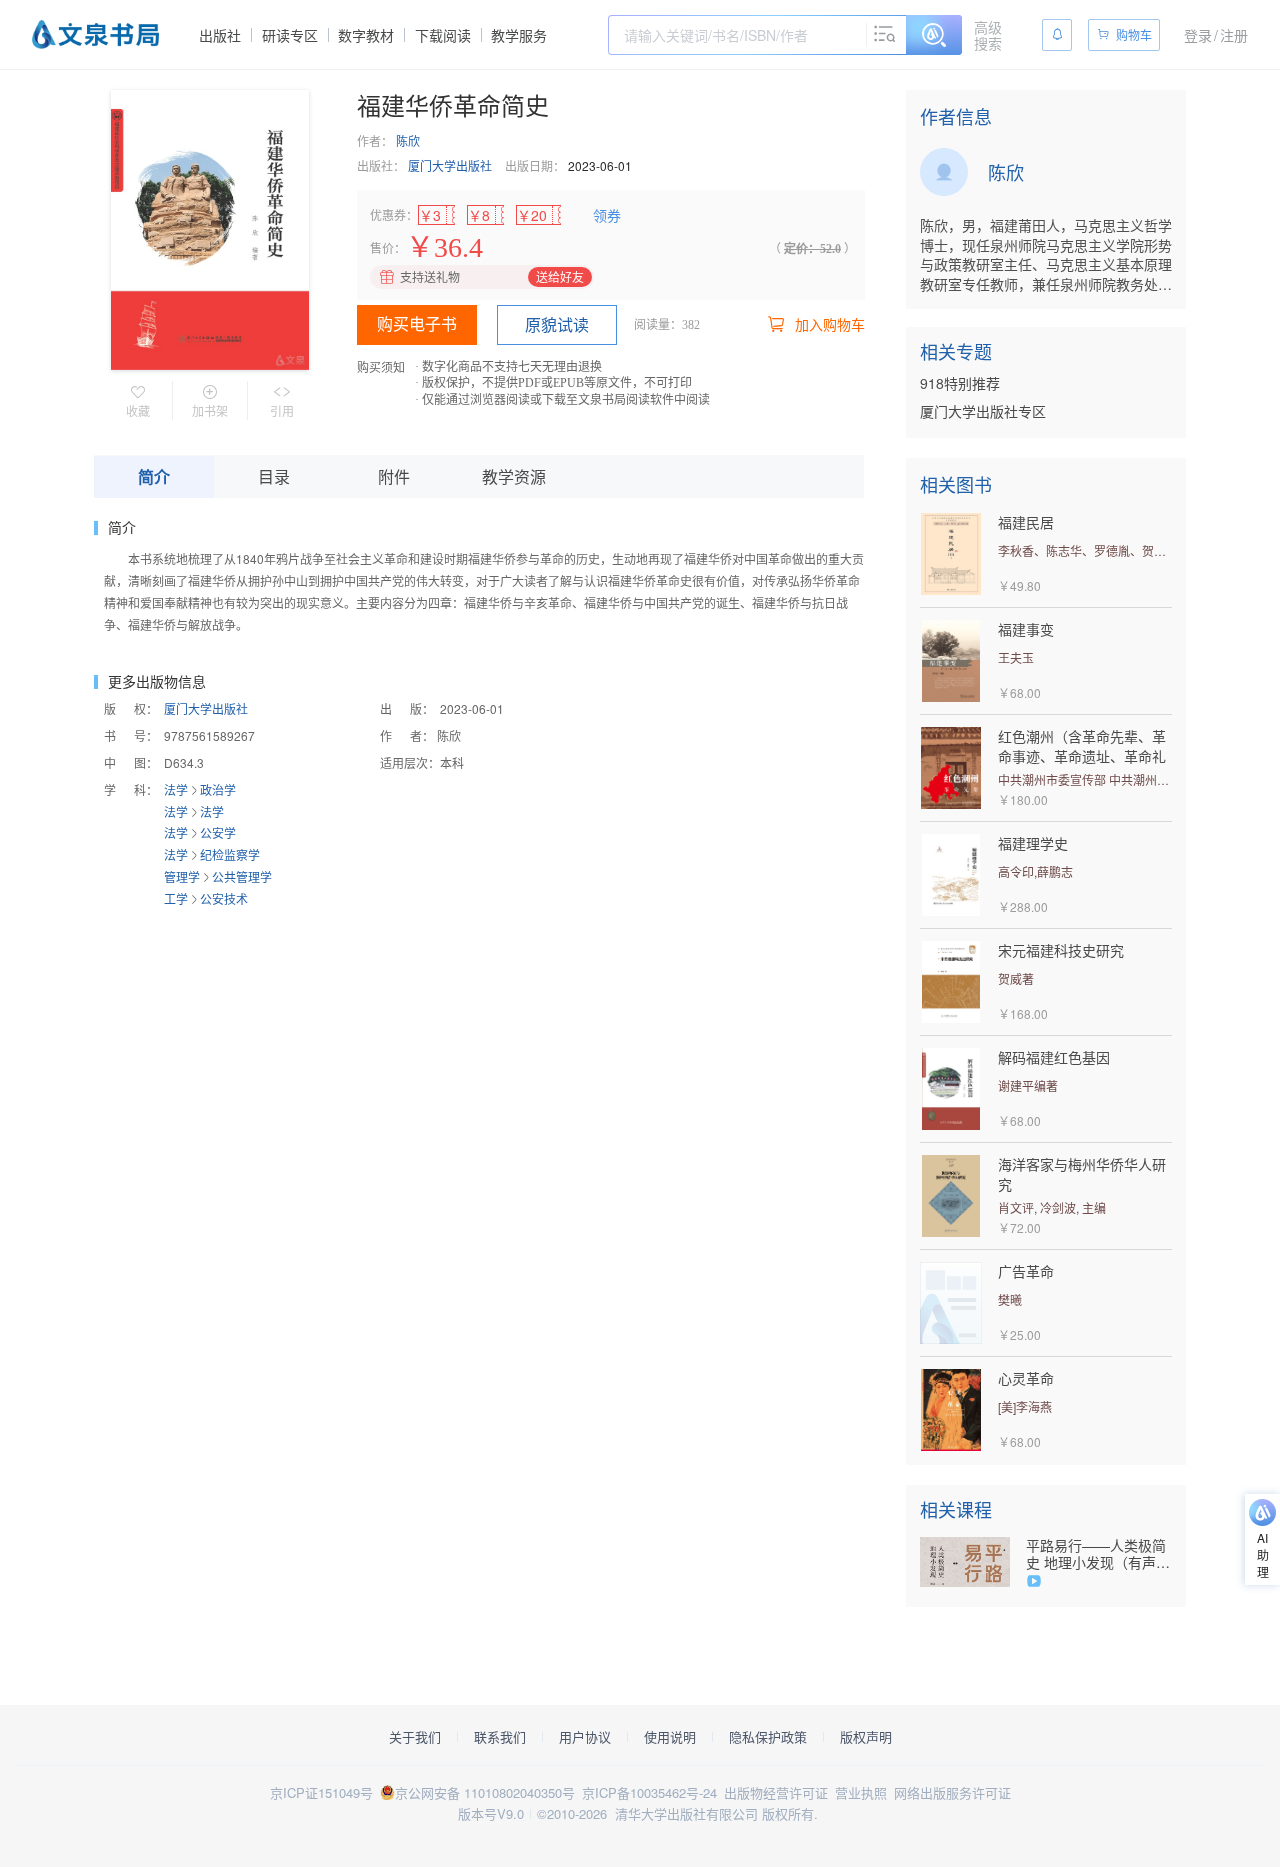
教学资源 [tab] (514, 476)
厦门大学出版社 (450, 165)
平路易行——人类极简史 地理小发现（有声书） (1096, 1554)
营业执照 (861, 1792)
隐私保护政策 (768, 1737)
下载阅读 (443, 35)
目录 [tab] (274, 476)
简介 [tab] (154, 476)
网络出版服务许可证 (952, 1792)
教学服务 (519, 35)
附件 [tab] (394, 476)
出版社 (220, 35)
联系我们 (500, 1737)
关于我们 (415, 1737)
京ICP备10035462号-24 (649, 1792)
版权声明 (866, 1737)
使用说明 (670, 1737)
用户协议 (585, 1737)
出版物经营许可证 (776, 1792)
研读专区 (290, 35)
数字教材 (366, 35)
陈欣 (408, 140)
